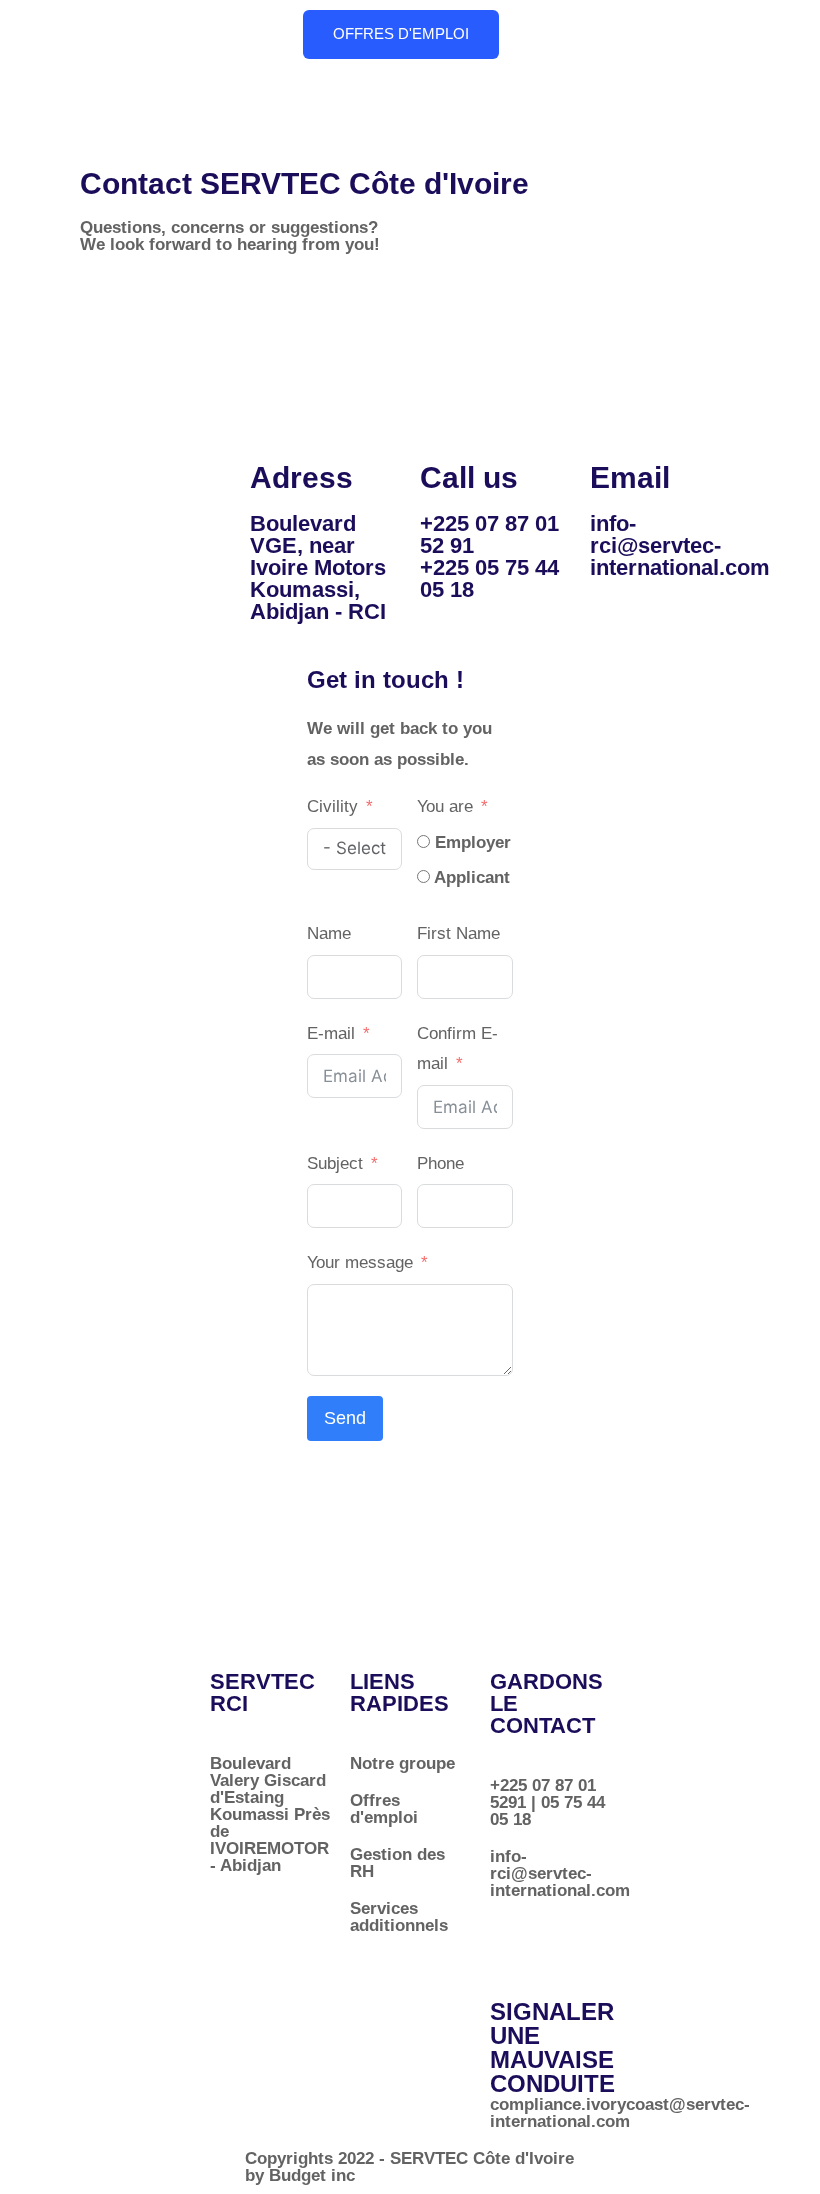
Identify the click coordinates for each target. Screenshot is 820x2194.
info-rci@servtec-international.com (680, 545)
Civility (332, 806)
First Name (458, 933)
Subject (335, 1163)
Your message (362, 1262)
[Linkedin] (515, 1944)
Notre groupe (402, 1763)
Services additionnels (399, 1917)
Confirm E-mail (457, 1049)
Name (329, 933)
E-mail (331, 1033)
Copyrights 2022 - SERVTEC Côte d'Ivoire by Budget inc (409, 2167)
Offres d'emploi (384, 1809)
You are (445, 806)
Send (345, 1418)
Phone (440, 1163)
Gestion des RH (397, 1863)
